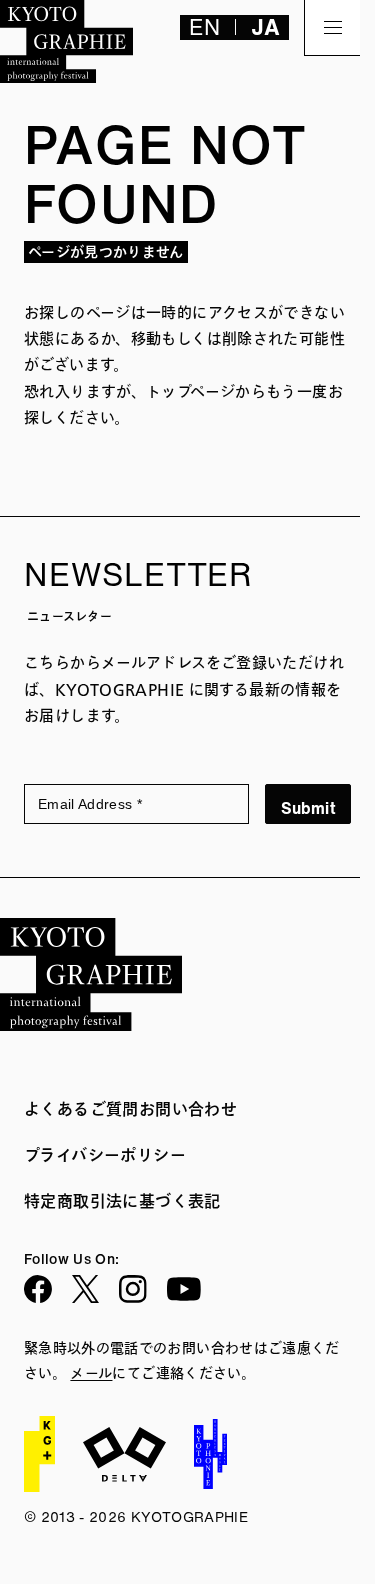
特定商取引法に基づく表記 (122, 1201)
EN (205, 27)
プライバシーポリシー (105, 1155)
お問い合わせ (188, 1109)
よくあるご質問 (81, 1109)
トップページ (190, 392)
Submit (308, 808)
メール (91, 1373)
